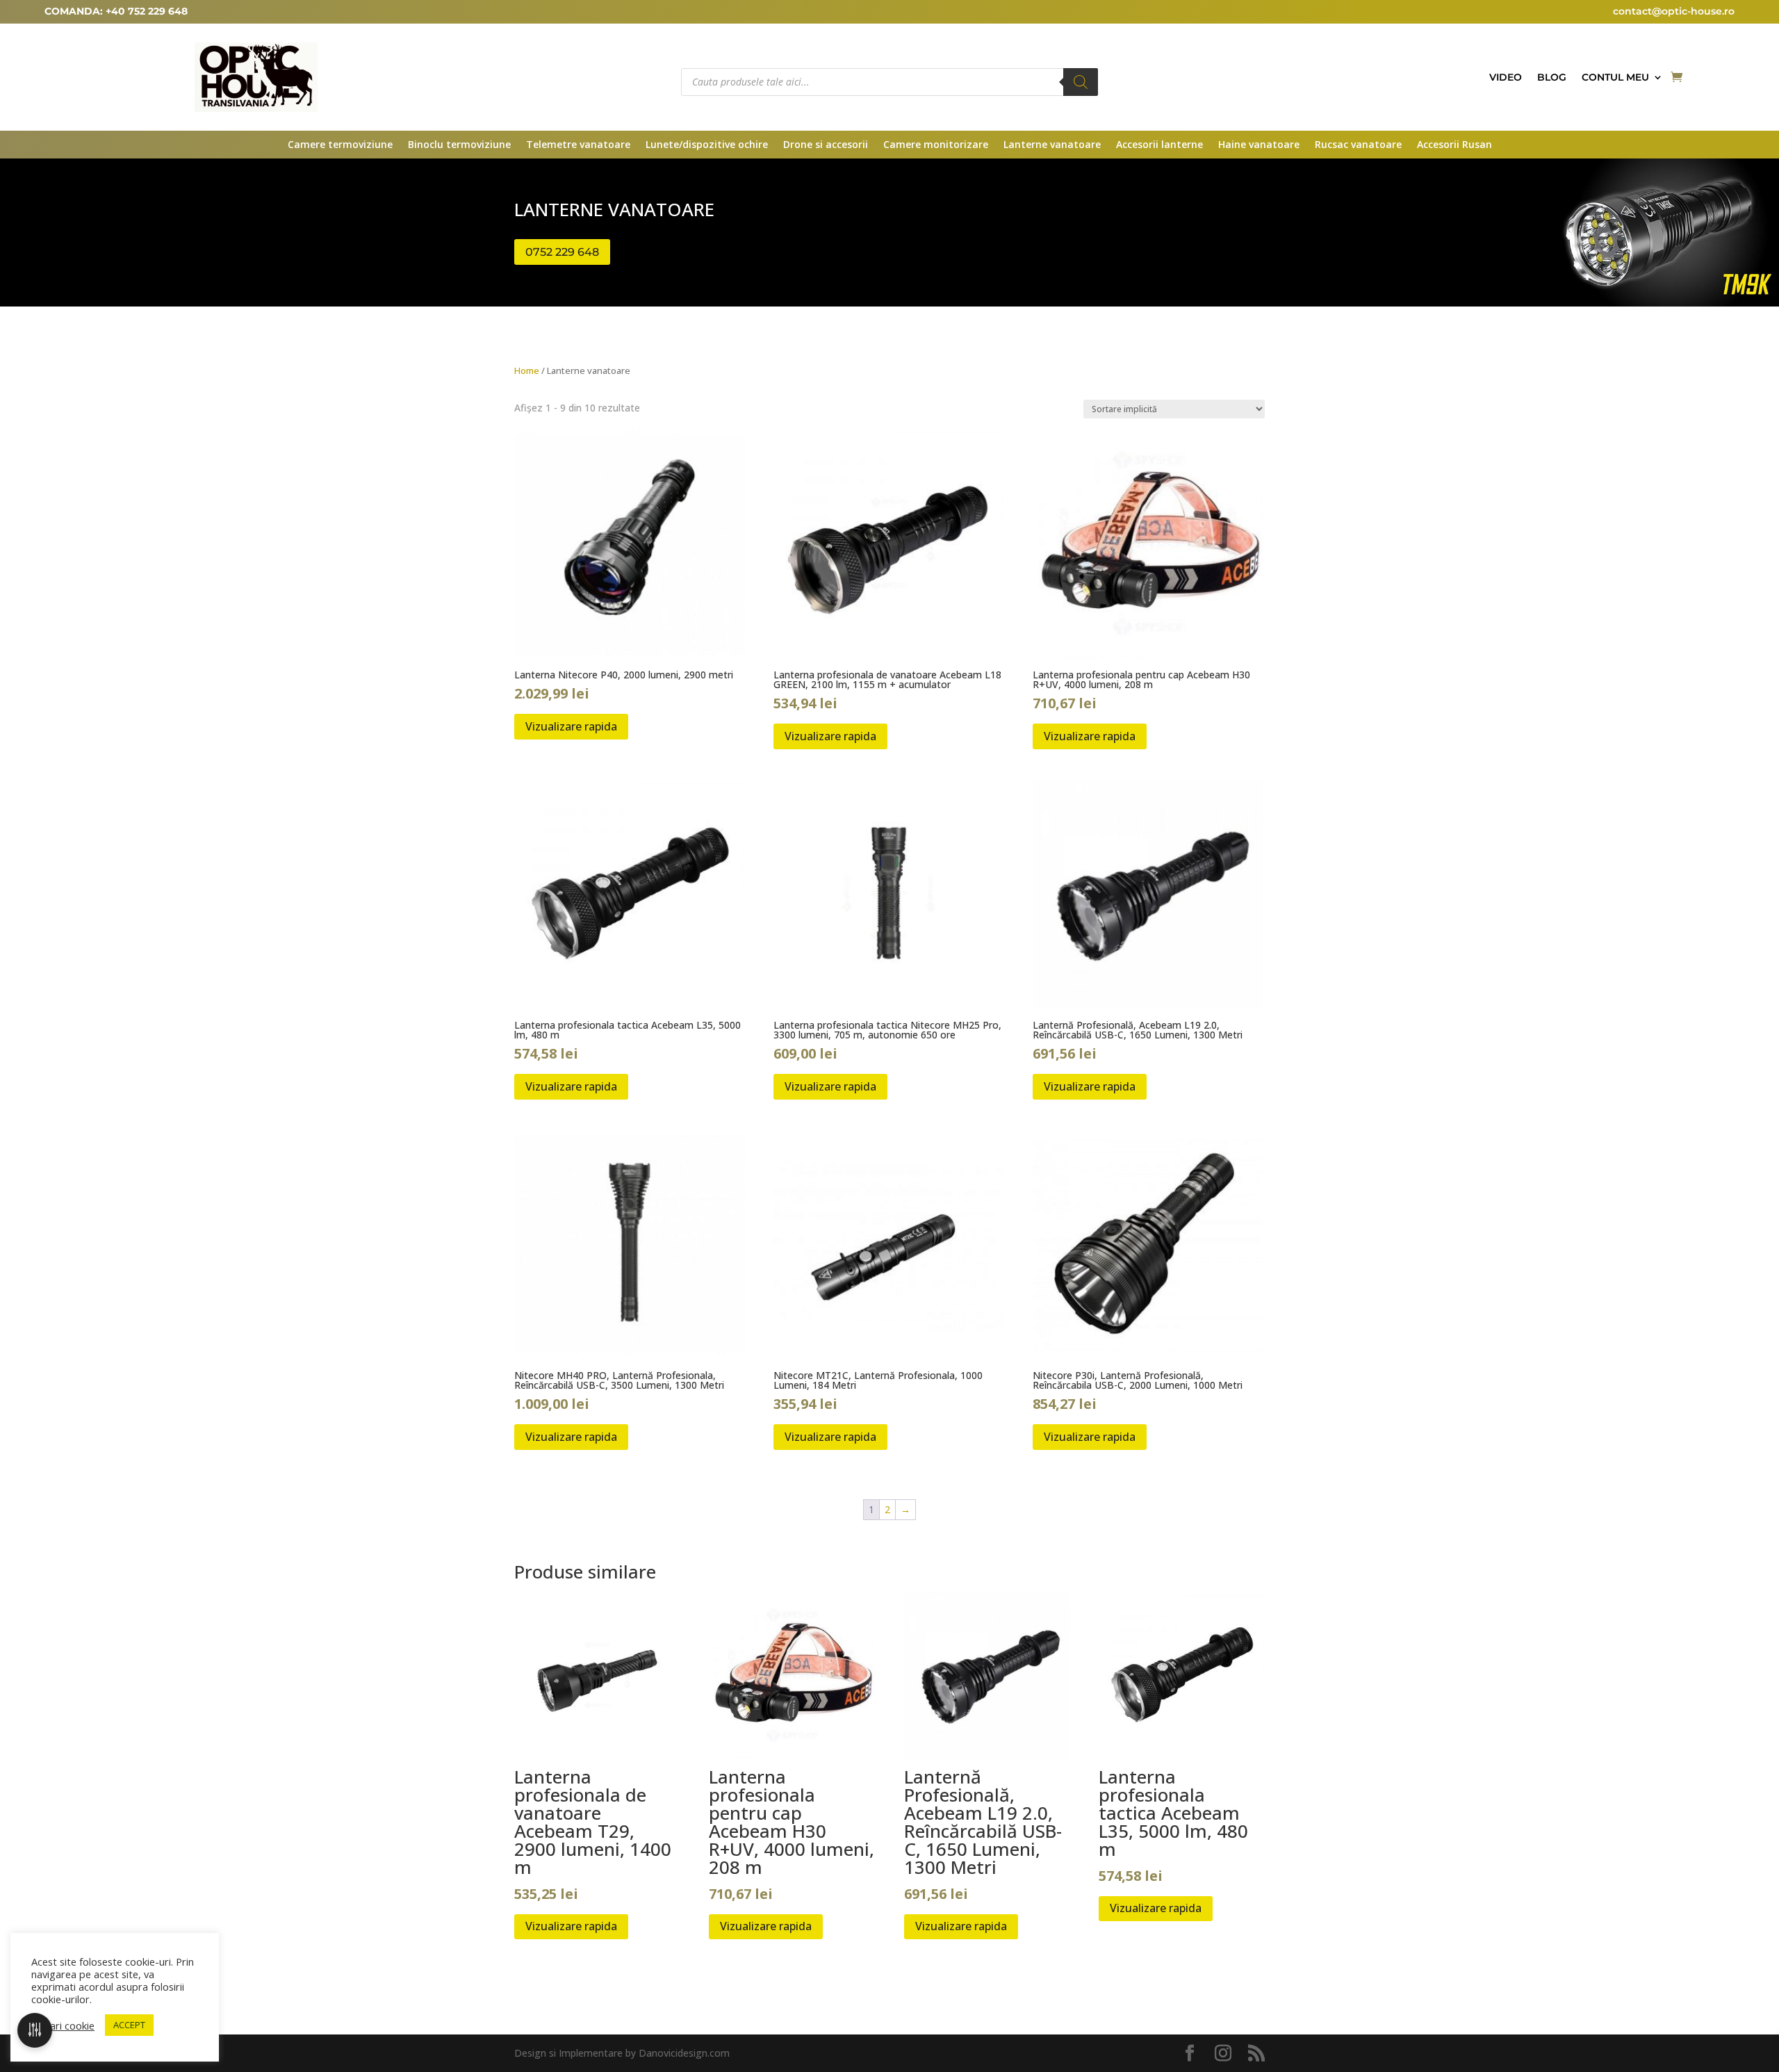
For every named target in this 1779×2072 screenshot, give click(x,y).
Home (527, 370)
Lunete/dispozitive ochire (707, 145)
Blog (1552, 78)
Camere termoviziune (340, 145)
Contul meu (1615, 78)
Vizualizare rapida (571, 726)
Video (1506, 78)
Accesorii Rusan (1454, 145)
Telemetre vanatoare (578, 145)
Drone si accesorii (826, 145)
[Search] (1081, 82)
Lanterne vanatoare (1052, 145)
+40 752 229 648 (147, 11)
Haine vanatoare (1259, 145)
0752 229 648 (562, 252)
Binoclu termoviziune (459, 145)
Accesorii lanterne (1159, 145)
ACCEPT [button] (129, 2025)
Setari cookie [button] (65, 2025)
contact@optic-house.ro (1674, 11)
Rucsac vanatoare (1358, 145)
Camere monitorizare (936, 145)
